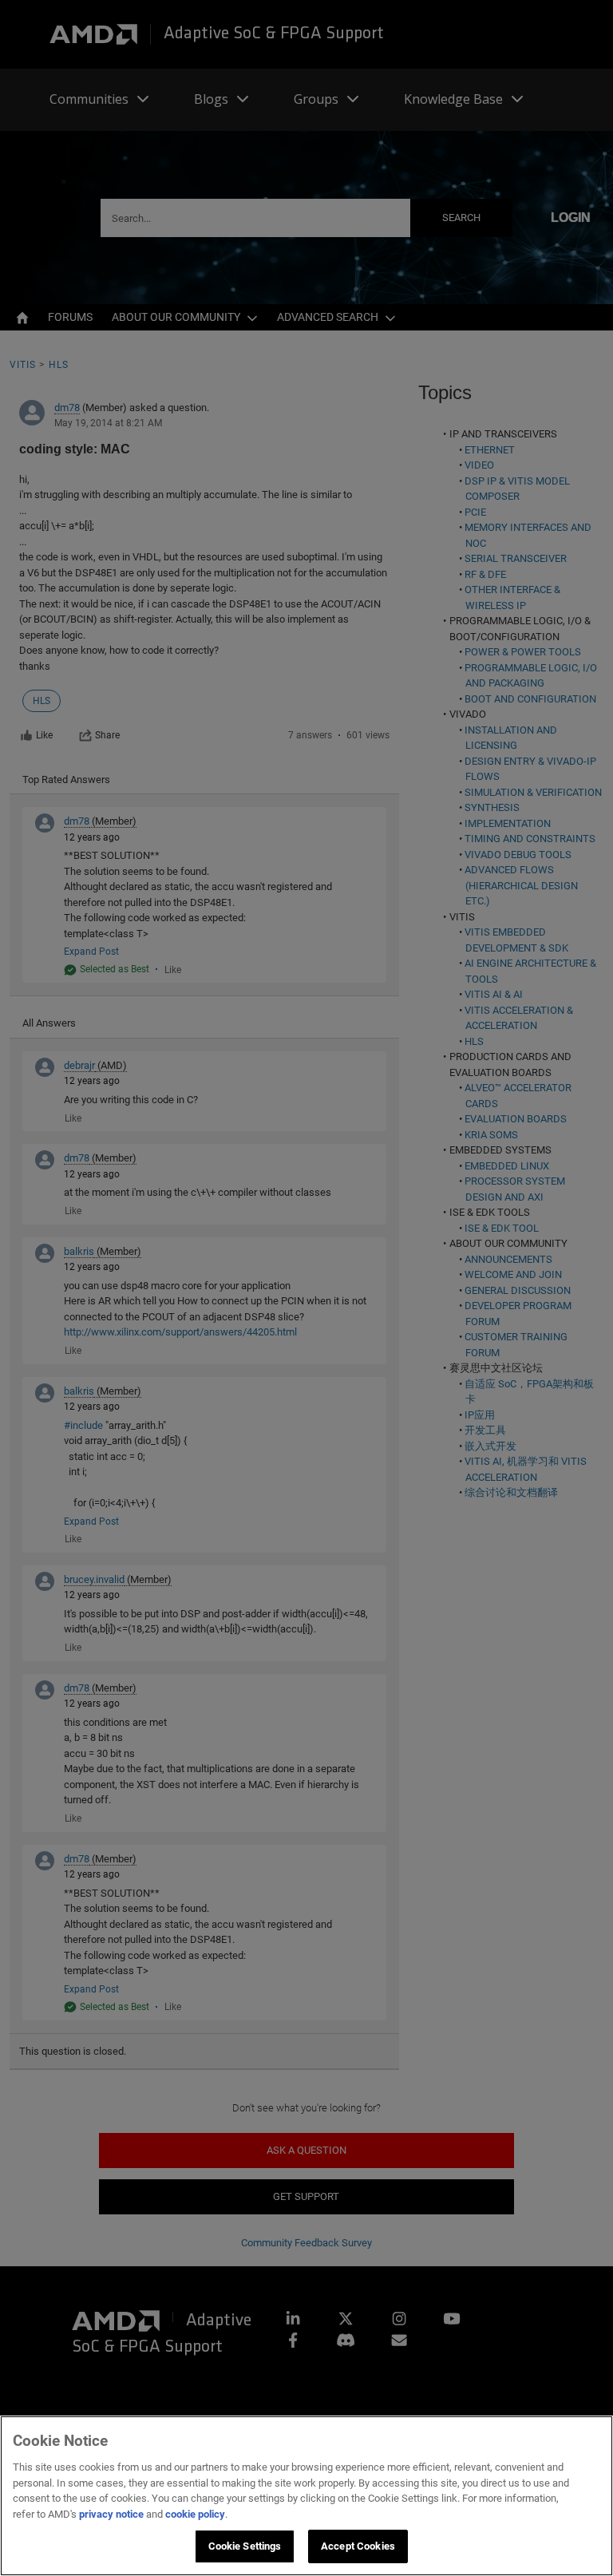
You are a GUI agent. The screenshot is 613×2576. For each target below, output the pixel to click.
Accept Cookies (358, 2546)
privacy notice (111, 2514)
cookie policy (195, 2514)
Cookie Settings (245, 2546)
